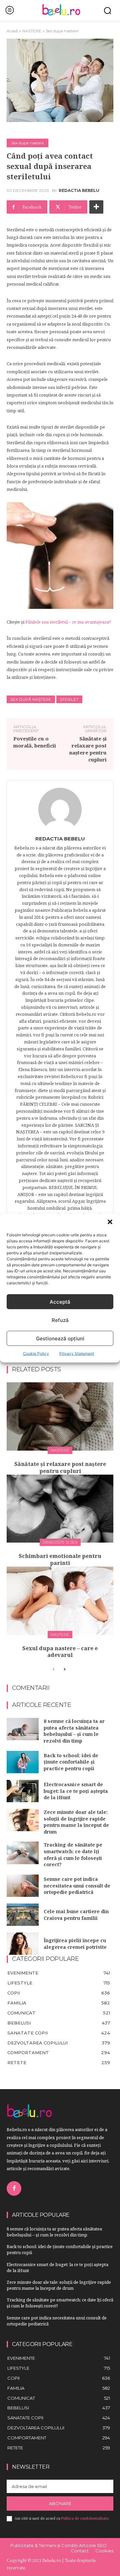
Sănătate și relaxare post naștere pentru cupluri (88, 749)
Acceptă (60, 1301)
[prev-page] (53, 1670)
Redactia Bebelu (79, 191)
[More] (96, 207)
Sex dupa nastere (62, 31)
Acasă (12, 31)
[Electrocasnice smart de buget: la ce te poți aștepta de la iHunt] (23, 1791)
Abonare (60, 2503)
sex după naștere (31, 699)
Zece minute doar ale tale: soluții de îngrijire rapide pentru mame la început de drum (76, 1822)
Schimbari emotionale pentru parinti (60, 1559)
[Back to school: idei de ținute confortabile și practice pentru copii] (23, 1762)
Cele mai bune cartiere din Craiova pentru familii (76, 1915)
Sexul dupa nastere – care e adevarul (60, 1652)
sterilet (69, 699)
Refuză (60, 1320)
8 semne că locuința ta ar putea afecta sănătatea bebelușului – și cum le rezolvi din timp (74, 1731)
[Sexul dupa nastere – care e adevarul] (60, 1601)
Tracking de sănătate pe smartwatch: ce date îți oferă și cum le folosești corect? (73, 1855)
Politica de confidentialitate (85, 2518)
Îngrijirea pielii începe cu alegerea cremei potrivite (75, 1944)
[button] (110, 1222)
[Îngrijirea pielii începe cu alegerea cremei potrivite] (23, 1944)
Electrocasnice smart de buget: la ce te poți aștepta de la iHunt (76, 1791)
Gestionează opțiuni (60, 1338)
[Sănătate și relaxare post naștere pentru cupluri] (60, 1416)
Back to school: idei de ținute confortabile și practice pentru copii (71, 1762)
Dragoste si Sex (60, 1542)
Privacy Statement (77, 1353)
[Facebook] (14, 2188)
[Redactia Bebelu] (60, 809)
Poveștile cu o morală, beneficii (35, 742)
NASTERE (32, 31)
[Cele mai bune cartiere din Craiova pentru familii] (23, 1915)
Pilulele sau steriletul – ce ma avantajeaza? (68, 622)
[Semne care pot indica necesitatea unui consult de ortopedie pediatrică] (23, 1886)
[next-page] (64, 1670)
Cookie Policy (36, 1353)
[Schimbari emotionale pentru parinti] (60, 1509)
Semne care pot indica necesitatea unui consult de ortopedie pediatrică (77, 1886)
